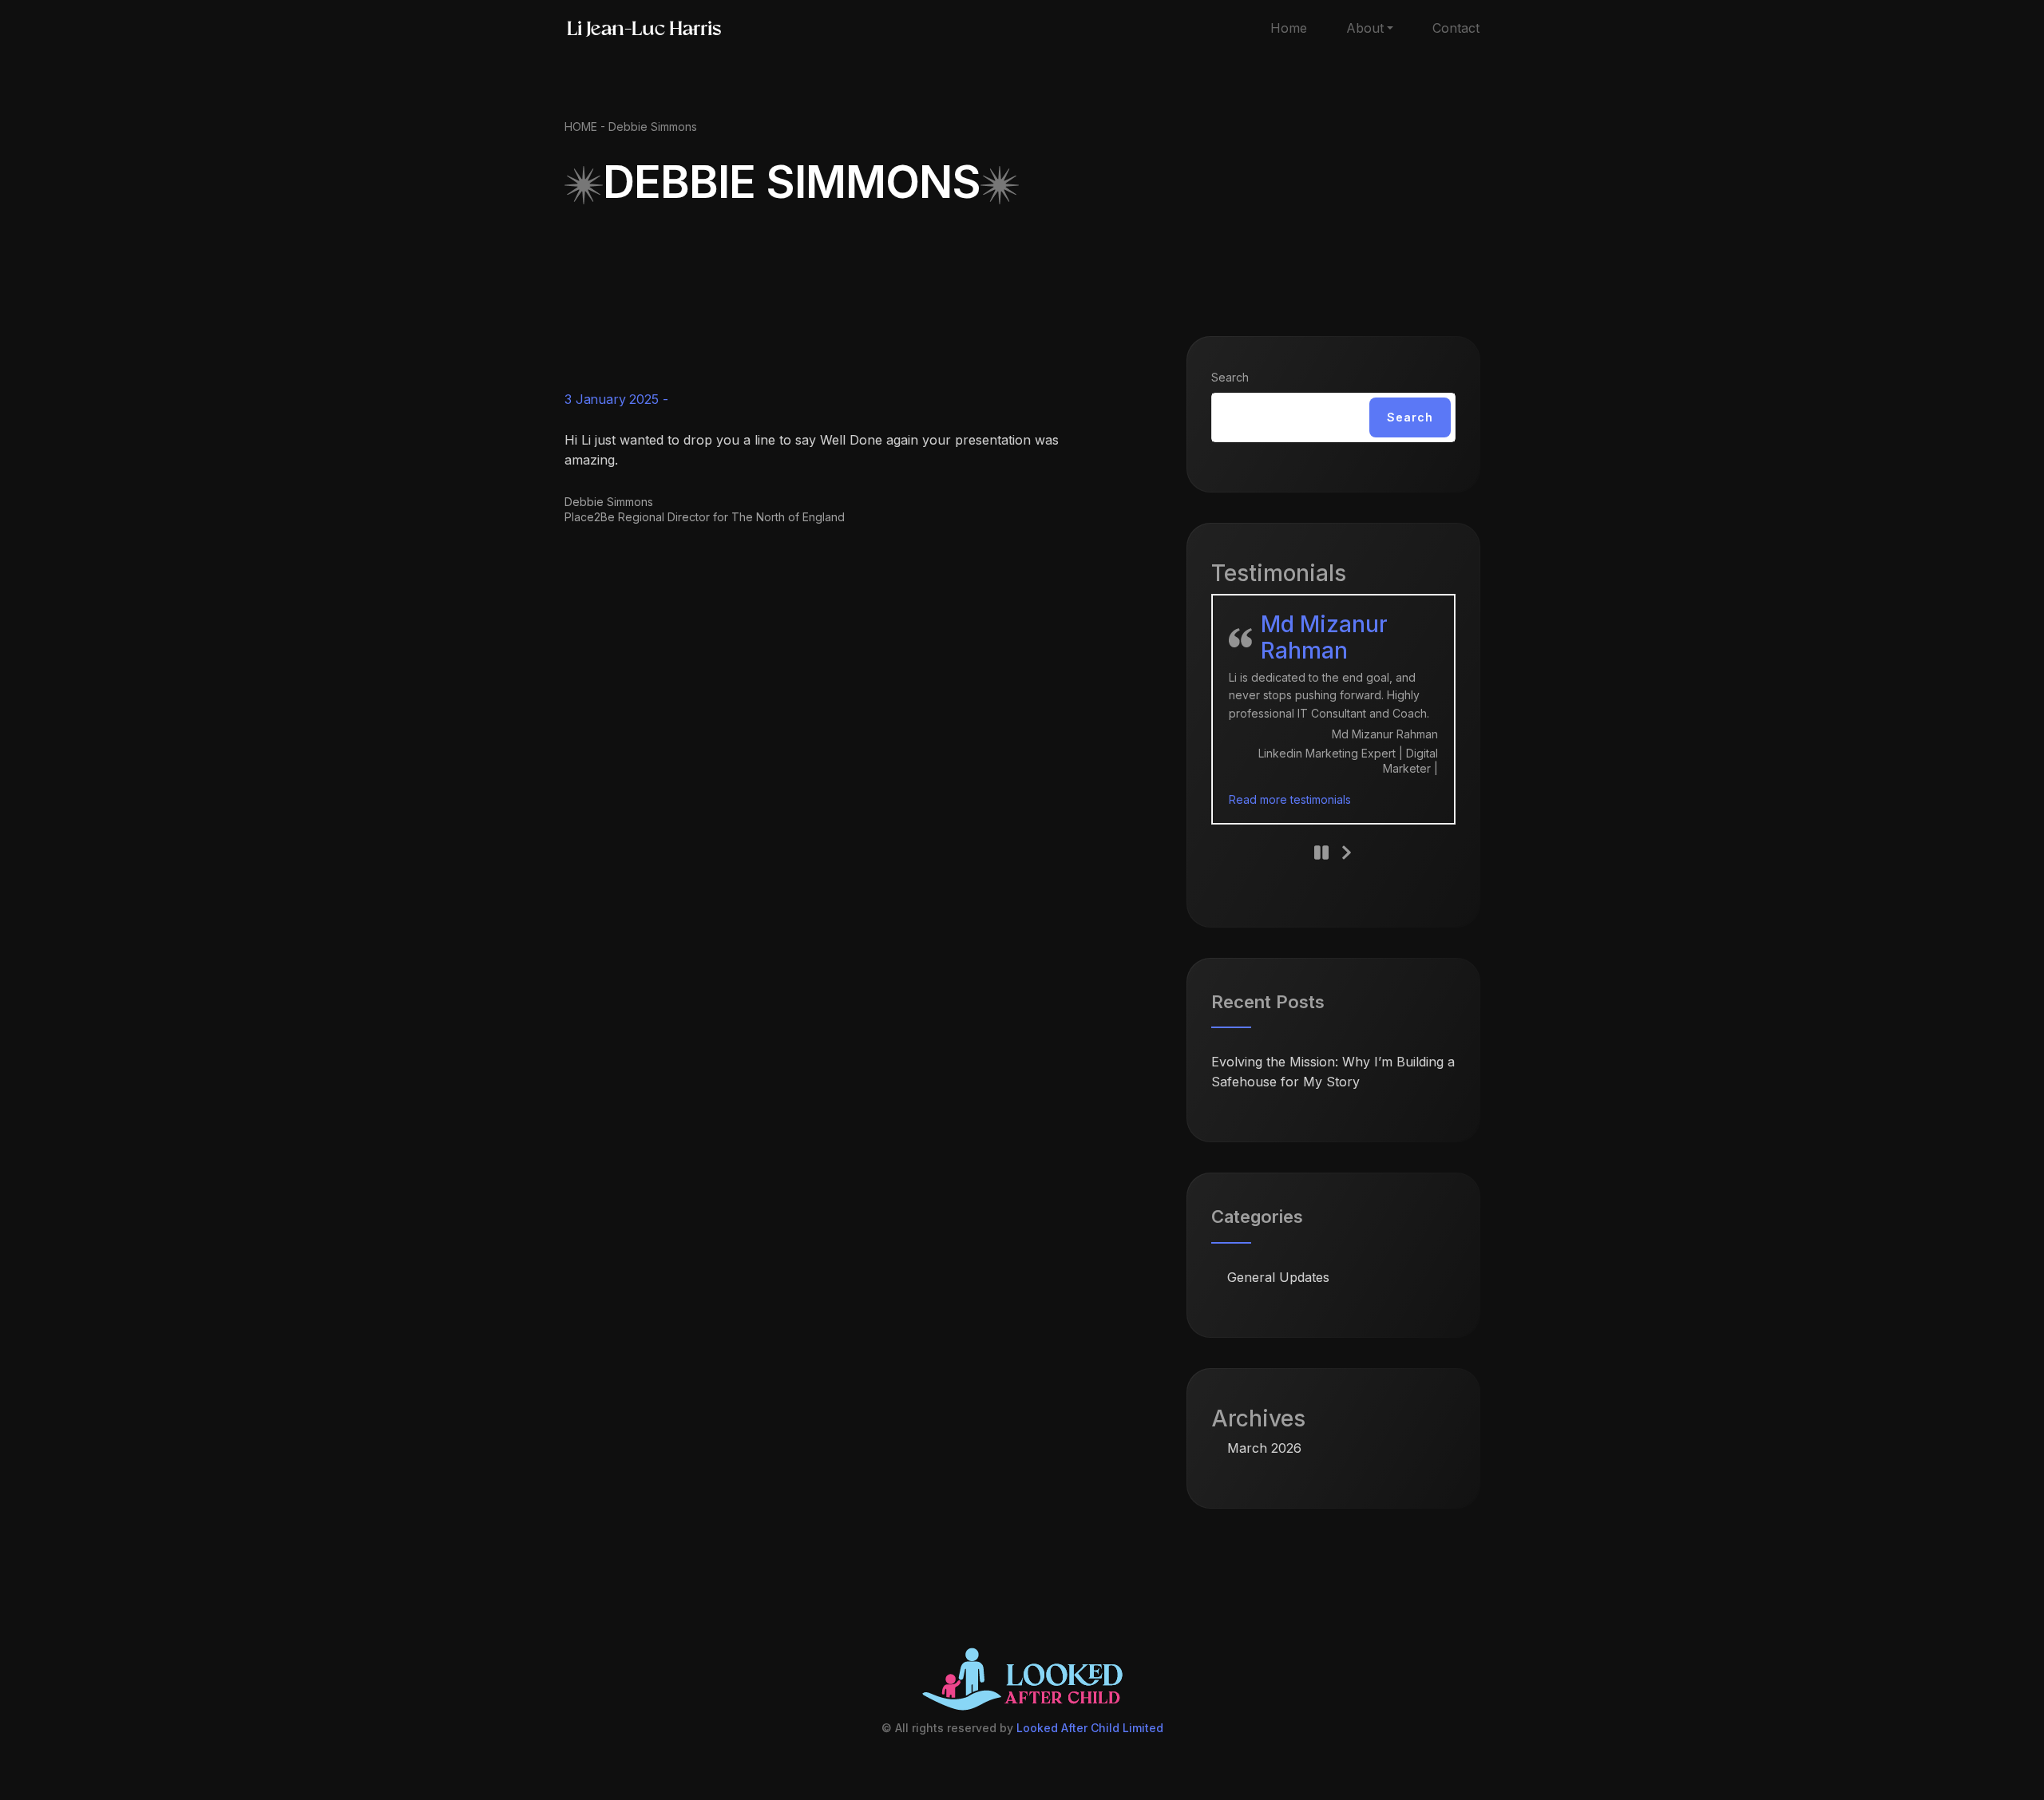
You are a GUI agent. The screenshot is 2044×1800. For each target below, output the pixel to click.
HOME (581, 127)
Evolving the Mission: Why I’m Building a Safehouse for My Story (1333, 1072)
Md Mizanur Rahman (1324, 638)
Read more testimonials (1290, 799)
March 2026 (1264, 1448)
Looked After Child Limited (1090, 1728)
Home (1289, 28)
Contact (1456, 28)
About (1365, 28)
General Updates (1278, 1277)
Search (1230, 377)
